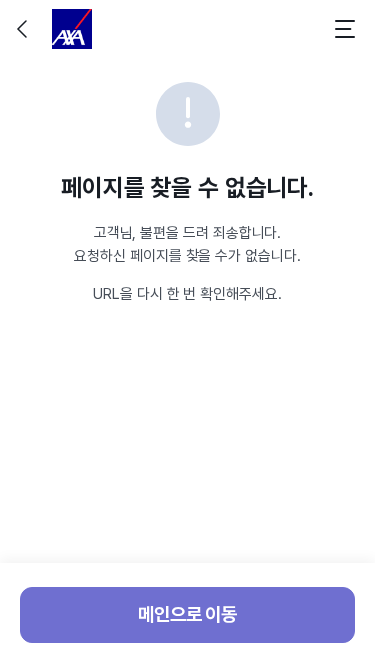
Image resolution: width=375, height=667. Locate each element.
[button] (24, 29)
